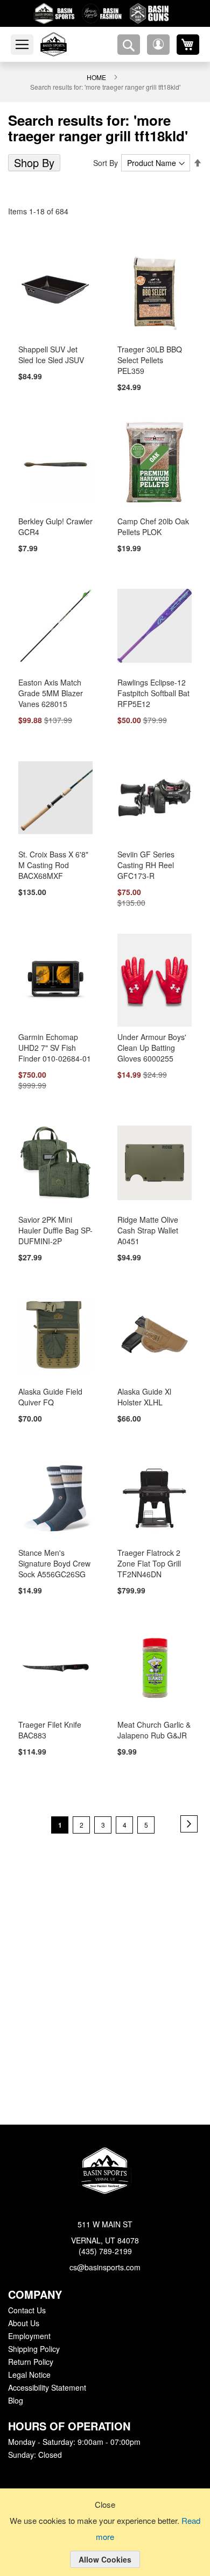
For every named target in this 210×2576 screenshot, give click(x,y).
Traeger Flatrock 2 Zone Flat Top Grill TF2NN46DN (148, 1557)
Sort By (107, 163)
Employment (29, 2336)
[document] (105, 2541)
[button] (158, 45)
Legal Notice (29, 2375)
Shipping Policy (33, 2349)
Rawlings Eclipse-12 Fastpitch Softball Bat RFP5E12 (154, 684)
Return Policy (30, 2362)
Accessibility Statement (47, 2388)
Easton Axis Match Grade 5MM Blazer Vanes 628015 (50, 684)
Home (96, 77)
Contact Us (27, 2311)
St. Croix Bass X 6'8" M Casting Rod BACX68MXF (55, 856)
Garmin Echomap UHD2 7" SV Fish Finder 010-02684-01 (53, 1040)
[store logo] (66, 44)
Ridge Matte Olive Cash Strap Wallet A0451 (147, 1223)
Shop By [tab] (33, 163)
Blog (16, 2401)
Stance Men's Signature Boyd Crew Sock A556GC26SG (53, 1557)
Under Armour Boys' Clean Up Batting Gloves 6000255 (150, 1040)
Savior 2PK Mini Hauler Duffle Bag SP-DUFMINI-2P (54, 1223)
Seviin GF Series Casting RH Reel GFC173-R (144, 856)
